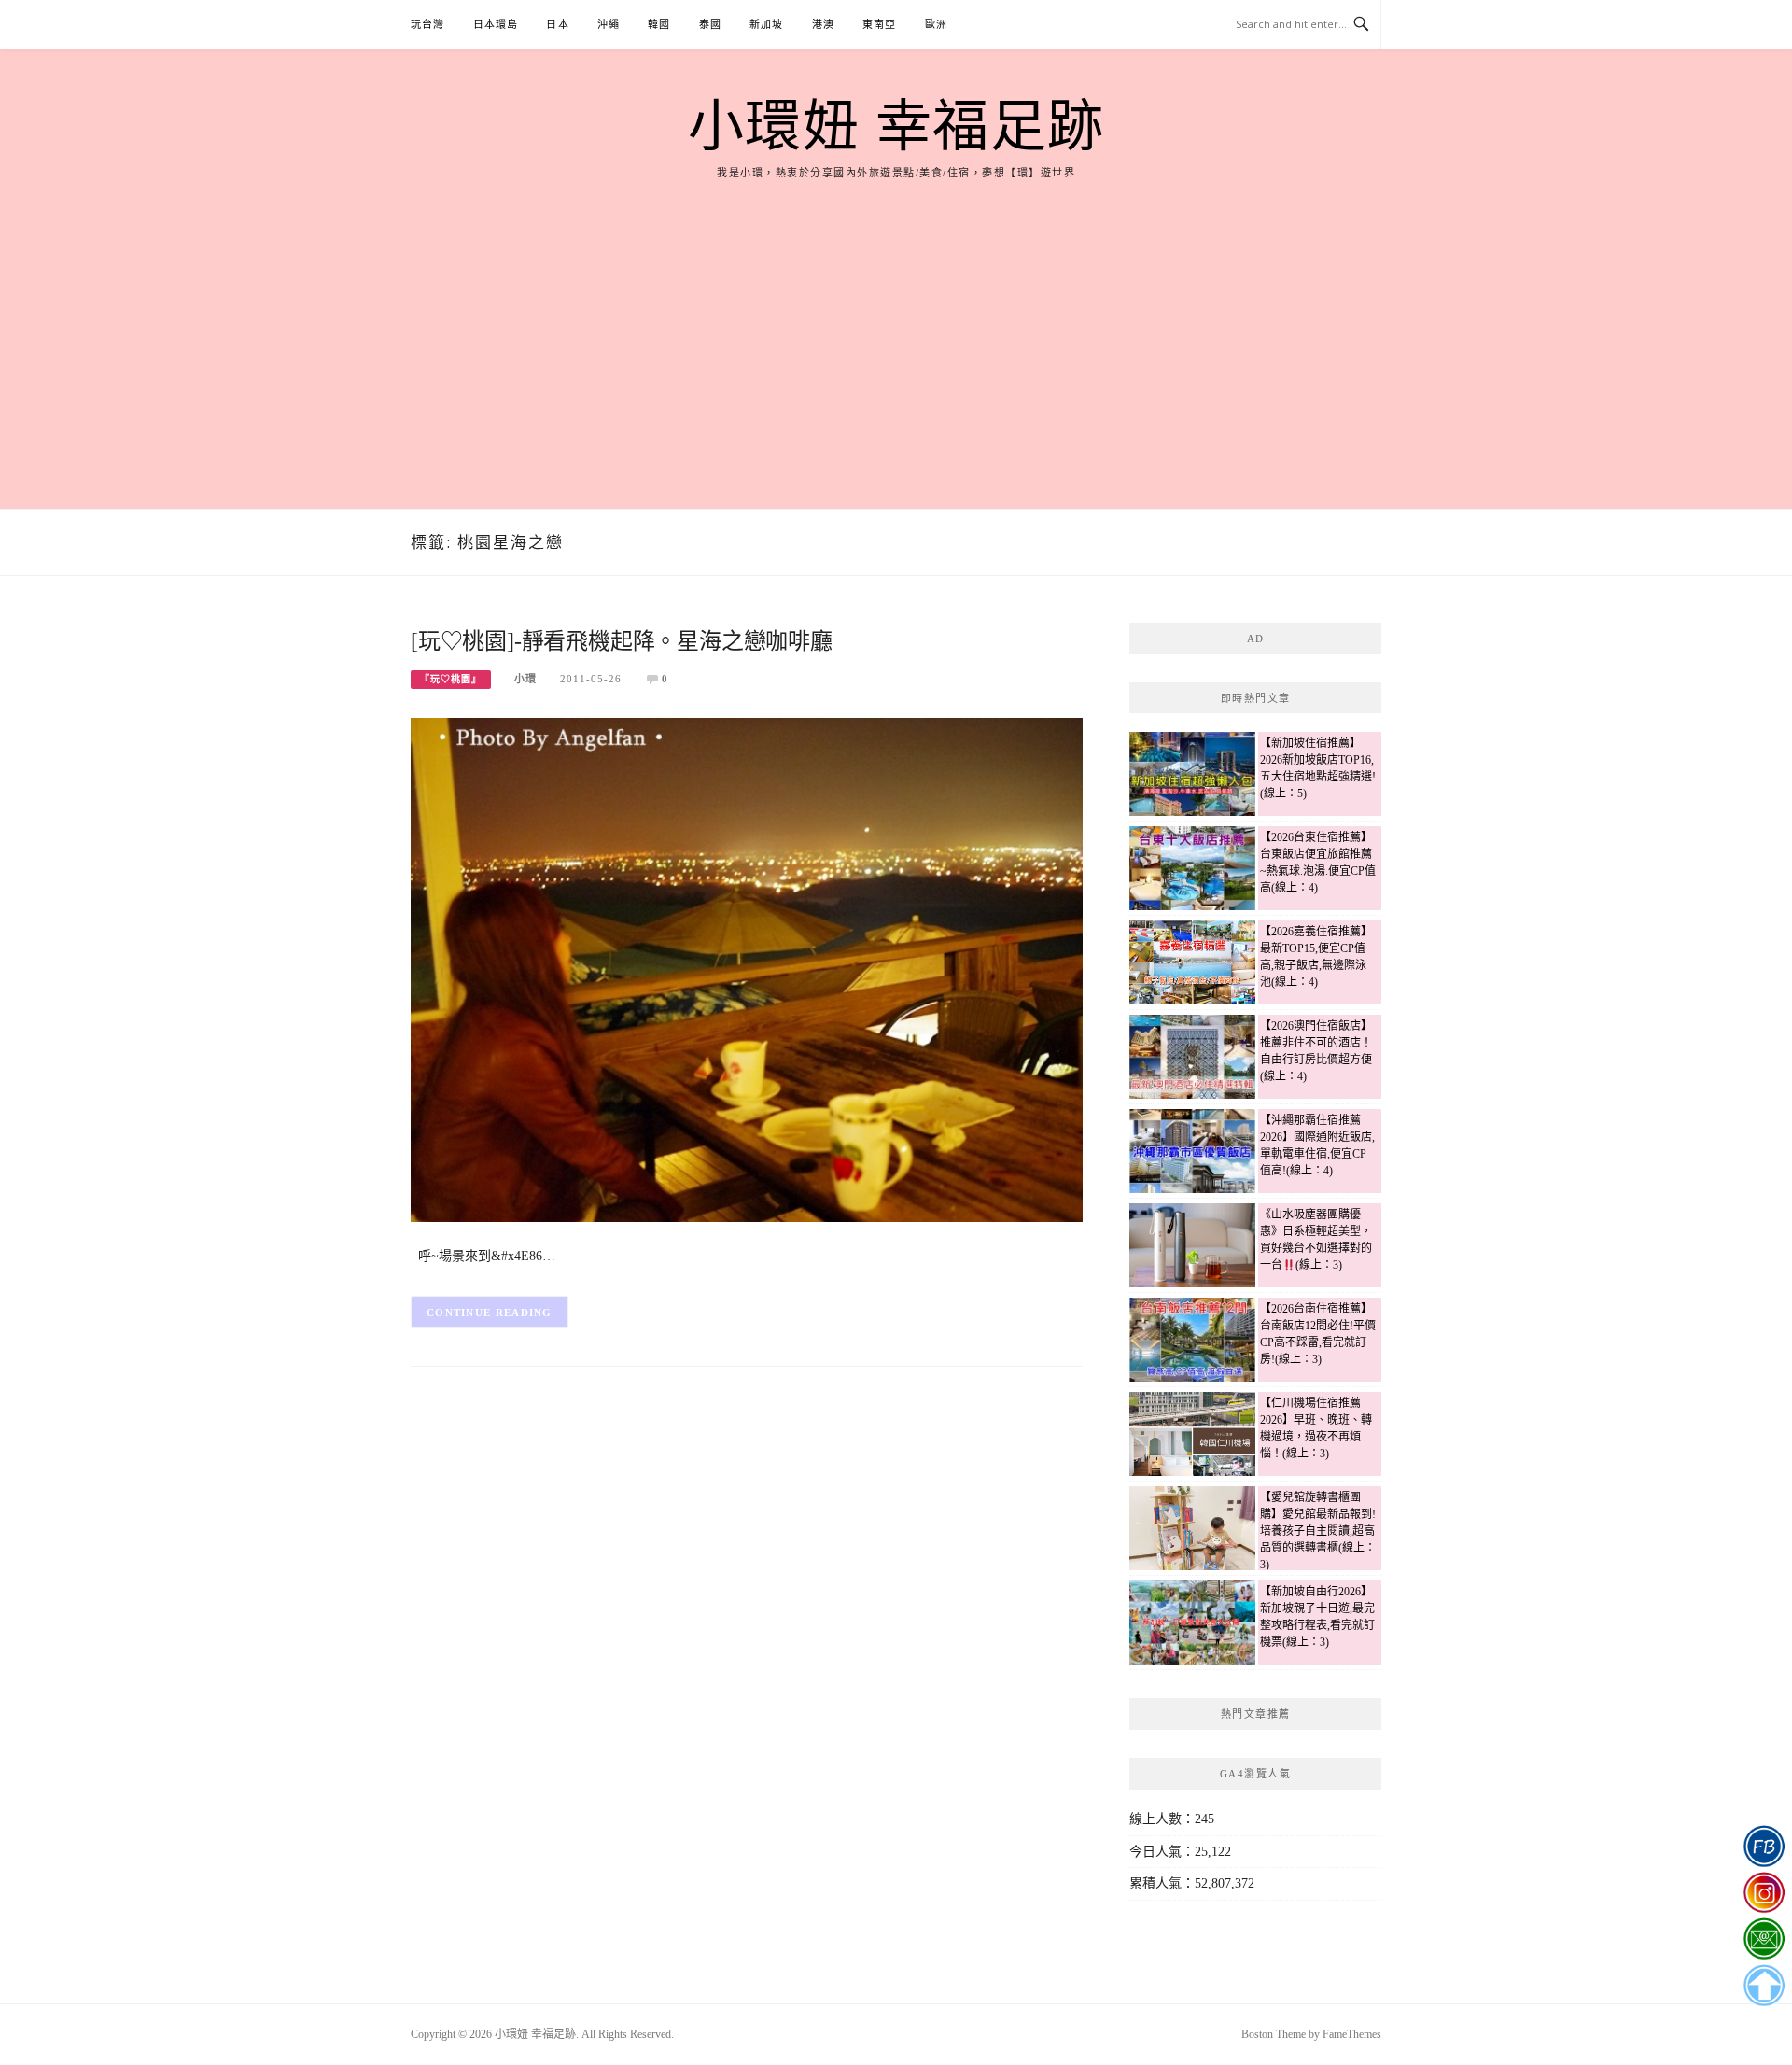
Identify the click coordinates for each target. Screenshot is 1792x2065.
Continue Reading (490, 1313)
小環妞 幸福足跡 (896, 127)
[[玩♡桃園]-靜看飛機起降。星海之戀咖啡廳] (747, 969)
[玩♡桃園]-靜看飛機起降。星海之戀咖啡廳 (622, 641)
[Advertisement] (896, 322)
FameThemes (1352, 2034)
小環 (525, 679)
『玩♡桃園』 (451, 679)
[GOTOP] (1764, 1986)
